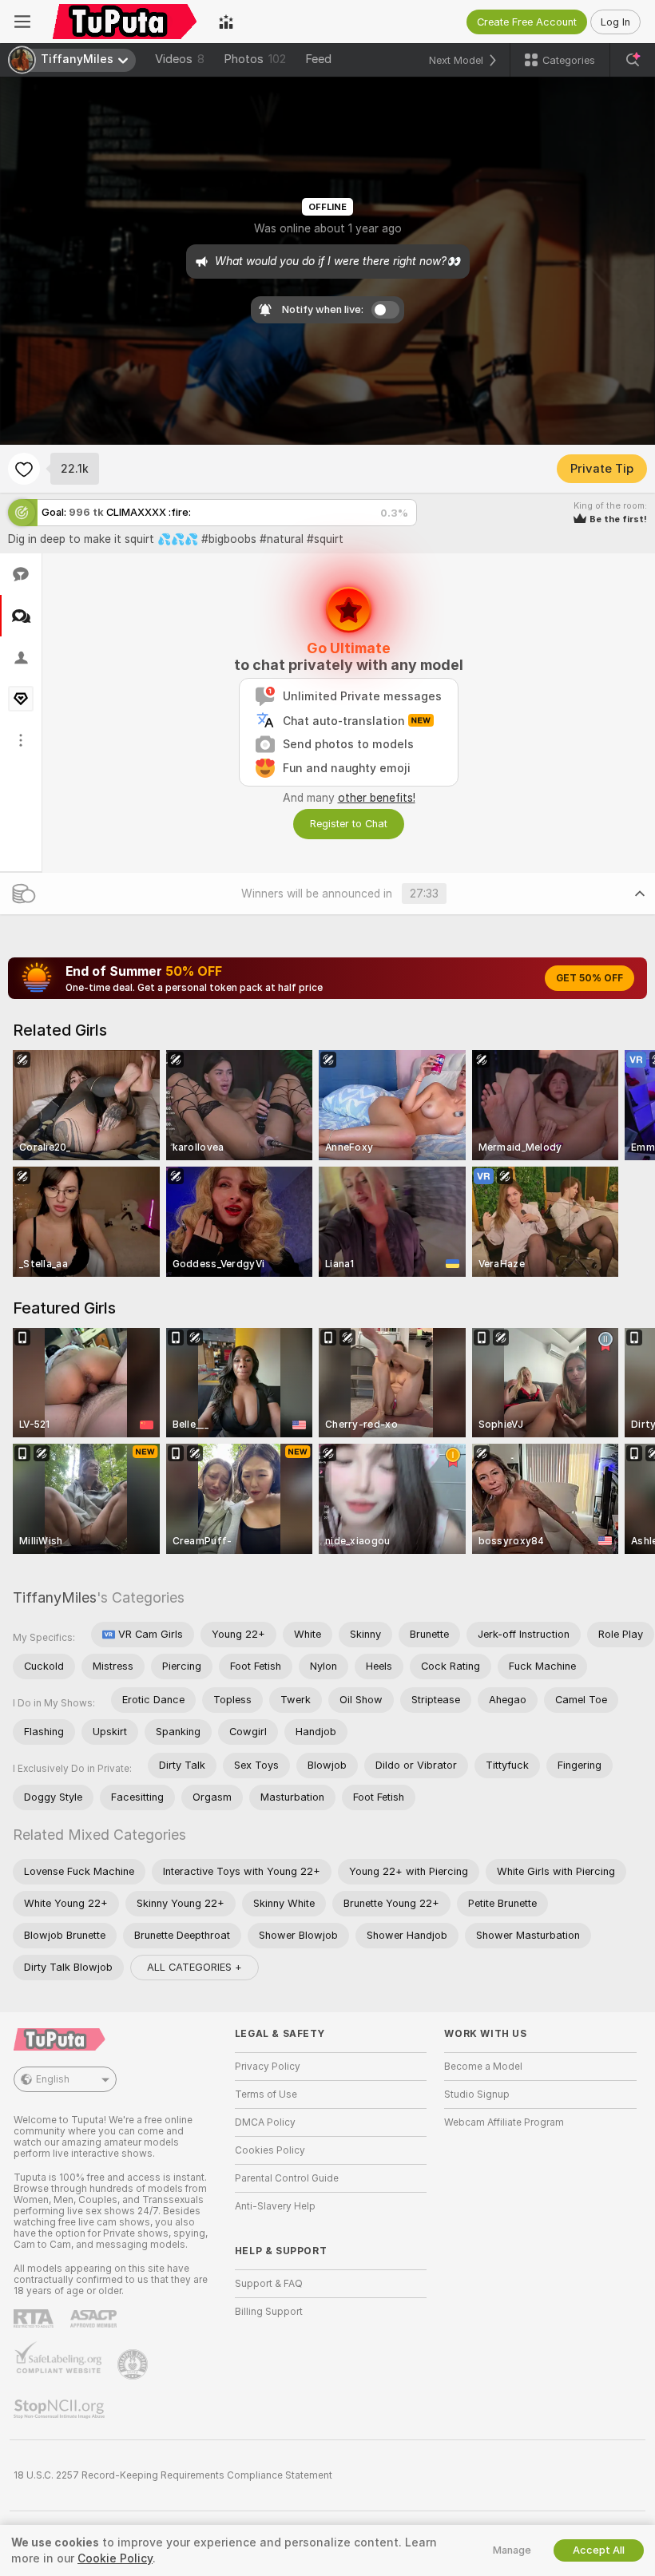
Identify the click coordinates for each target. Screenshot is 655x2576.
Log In (615, 22)
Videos (180, 59)
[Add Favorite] (24, 469)
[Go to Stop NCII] (61, 2409)
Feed (318, 59)
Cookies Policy (270, 2150)
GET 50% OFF (589, 978)
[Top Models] (226, 22)
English (53, 2079)
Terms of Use (266, 2094)
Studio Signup (477, 2094)
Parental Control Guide (287, 2178)
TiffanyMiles (55, 1597)
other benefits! (377, 798)
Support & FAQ (269, 2284)
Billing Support (269, 2312)
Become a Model (483, 2067)
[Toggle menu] (22, 22)
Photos (255, 59)
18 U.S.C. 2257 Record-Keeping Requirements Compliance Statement (173, 2475)
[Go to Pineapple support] (134, 2364)
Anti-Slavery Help (275, 2206)
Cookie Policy (115, 2558)
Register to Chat (349, 824)
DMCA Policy (265, 2122)
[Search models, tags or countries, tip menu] (633, 60)
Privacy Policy (268, 2067)
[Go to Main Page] (125, 22)
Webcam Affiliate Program (504, 2122)
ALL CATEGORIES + (195, 1967)
